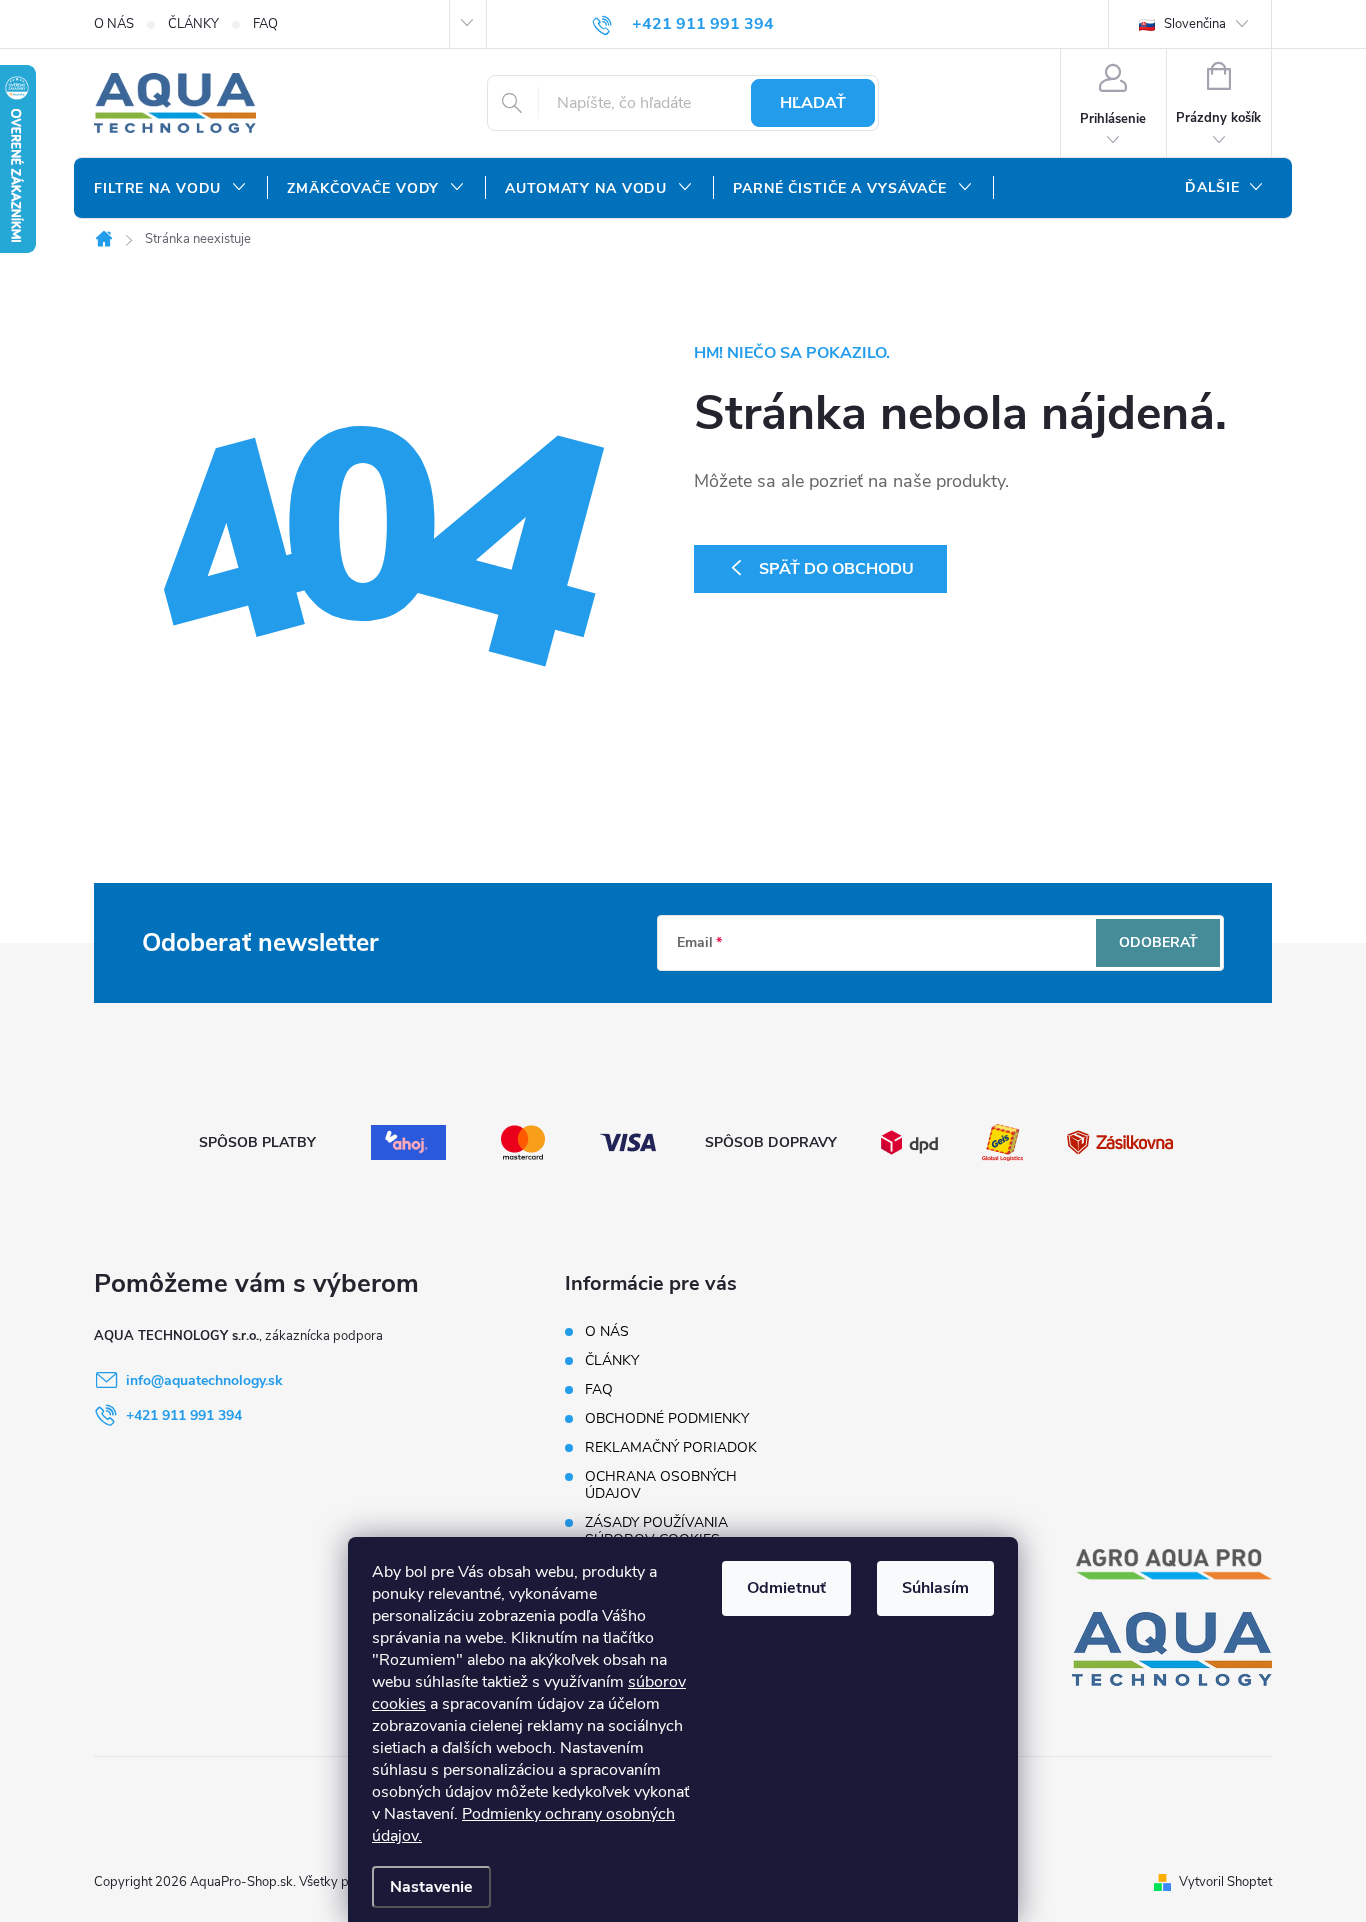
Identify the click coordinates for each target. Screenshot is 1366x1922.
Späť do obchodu (836, 569)
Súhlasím (935, 1588)
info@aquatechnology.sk (204, 1380)
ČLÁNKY (193, 24)
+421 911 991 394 (184, 1415)
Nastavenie (431, 1887)
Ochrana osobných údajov (661, 1485)
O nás (114, 24)
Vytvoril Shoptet (1225, 1882)
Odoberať (1158, 942)
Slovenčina (1193, 24)
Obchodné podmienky (667, 1418)
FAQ (265, 24)
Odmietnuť (786, 1588)
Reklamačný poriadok (671, 1447)
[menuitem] (170, 189)
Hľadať (813, 103)
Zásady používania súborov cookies (656, 1531)
